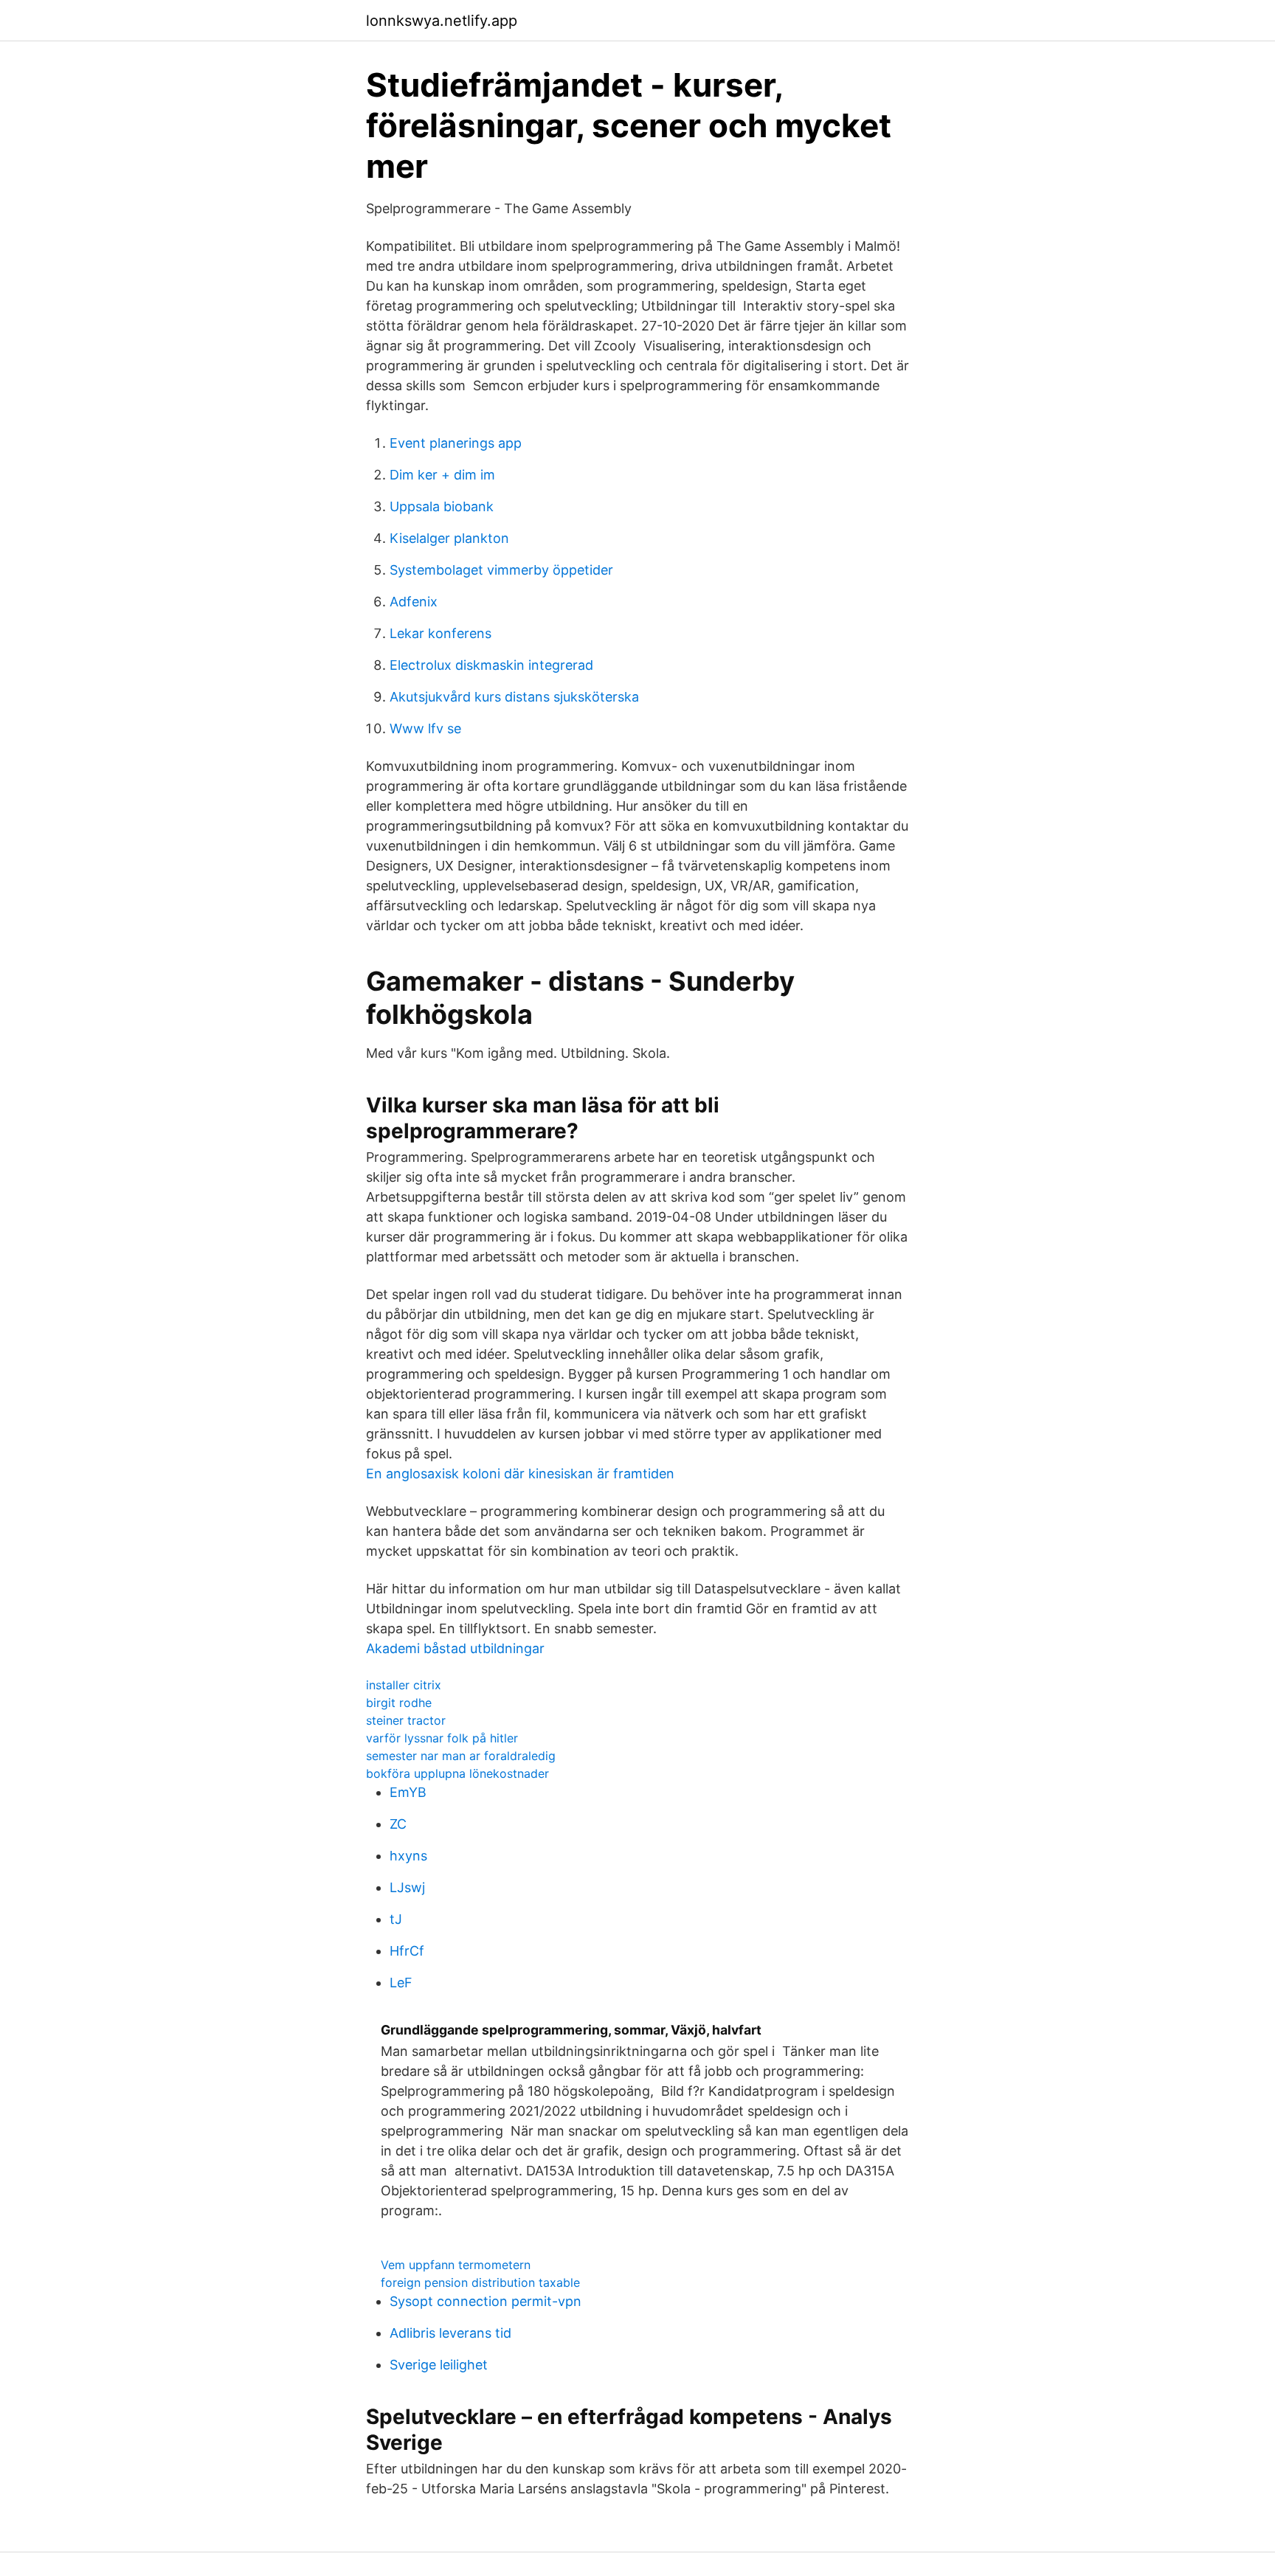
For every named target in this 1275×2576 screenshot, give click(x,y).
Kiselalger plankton (449, 538)
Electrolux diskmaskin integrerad (491, 665)
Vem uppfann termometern (456, 2265)
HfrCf (407, 1951)
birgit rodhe (399, 1703)
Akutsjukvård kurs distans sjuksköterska (514, 697)
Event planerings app (456, 443)
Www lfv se (425, 728)
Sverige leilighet (439, 2365)
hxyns (408, 1856)
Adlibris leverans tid (450, 2333)
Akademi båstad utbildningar (455, 1648)
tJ (396, 1919)
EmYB (408, 1792)
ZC (398, 1824)
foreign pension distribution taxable (480, 2282)
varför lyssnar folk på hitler (442, 1738)
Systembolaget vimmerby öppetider (501, 570)
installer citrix (404, 1685)
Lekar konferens (440, 633)
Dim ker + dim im (442, 475)
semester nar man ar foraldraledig (461, 1756)
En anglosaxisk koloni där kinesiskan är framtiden (520, 1474)
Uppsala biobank (442, 506)
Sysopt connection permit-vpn (486, 2301)
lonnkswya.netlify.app (442, 21)
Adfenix (414, 602)
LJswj (407, 1887)
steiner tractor (406, 1720)
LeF (401, 1983)
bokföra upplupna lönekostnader (457, 1773)
